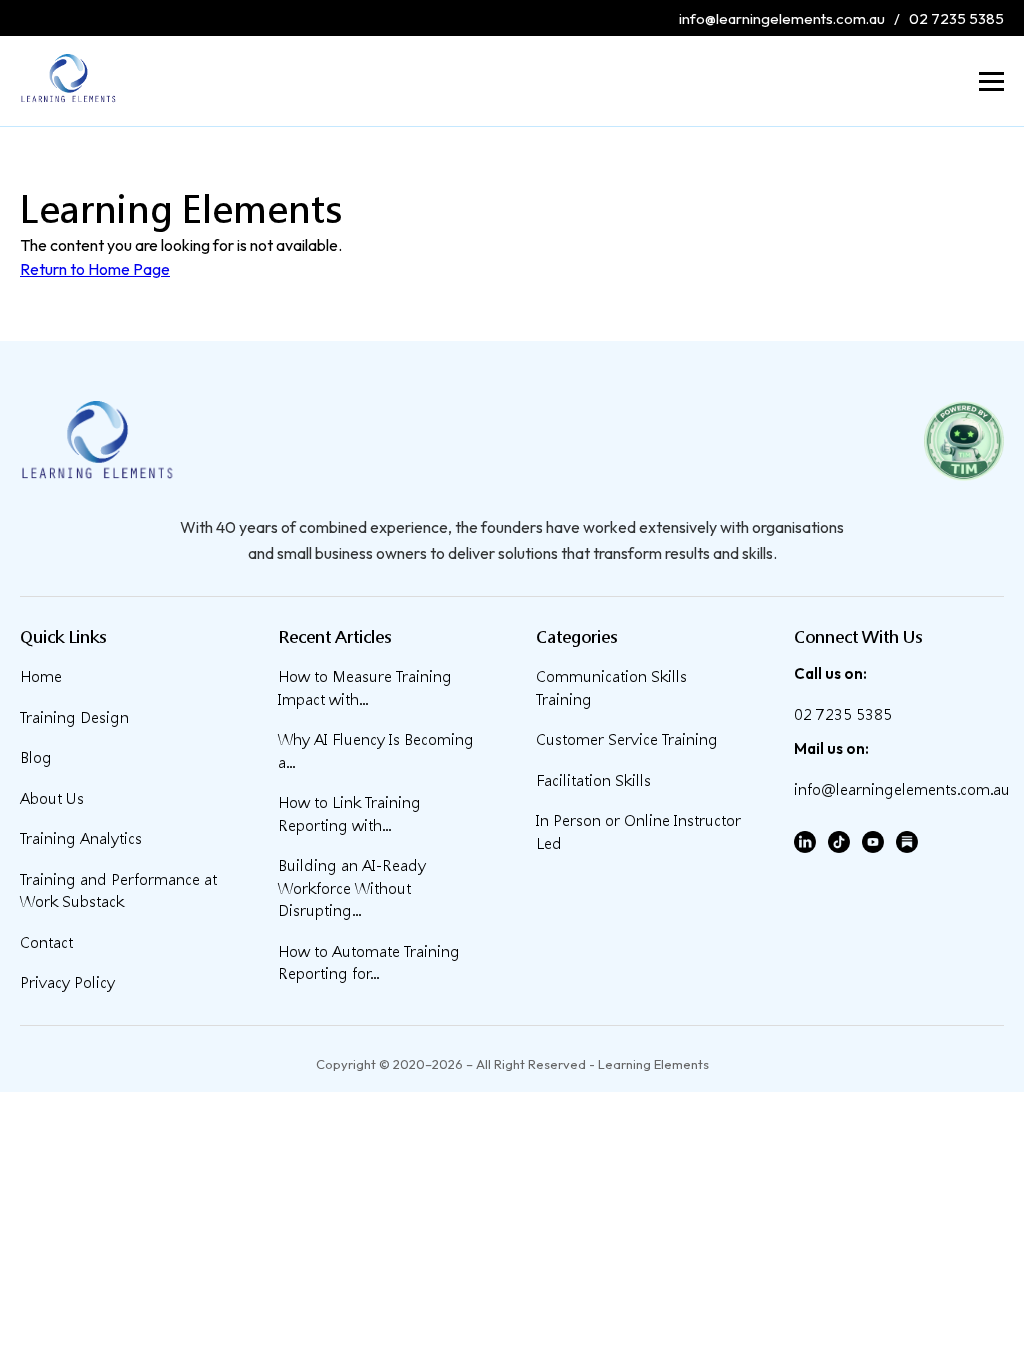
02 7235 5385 (956, 18)
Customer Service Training (627, 739)
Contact (46, 942)
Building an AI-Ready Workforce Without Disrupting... (352, 888)
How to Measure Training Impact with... (365, 688)
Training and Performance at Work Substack (118, 891)
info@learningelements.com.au (782, 18)
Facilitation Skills (593, 780)
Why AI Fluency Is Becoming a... (376, 751)
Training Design (74, 717)
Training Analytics (81, 838)
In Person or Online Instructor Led (638, 832)
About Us (52, 798)
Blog (36, 757)
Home (41, 676)
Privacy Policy (67, 982)
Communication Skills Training (611, 688)
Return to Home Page (95, 269)
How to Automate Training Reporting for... (369, 963)
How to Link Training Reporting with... (349, 814)
